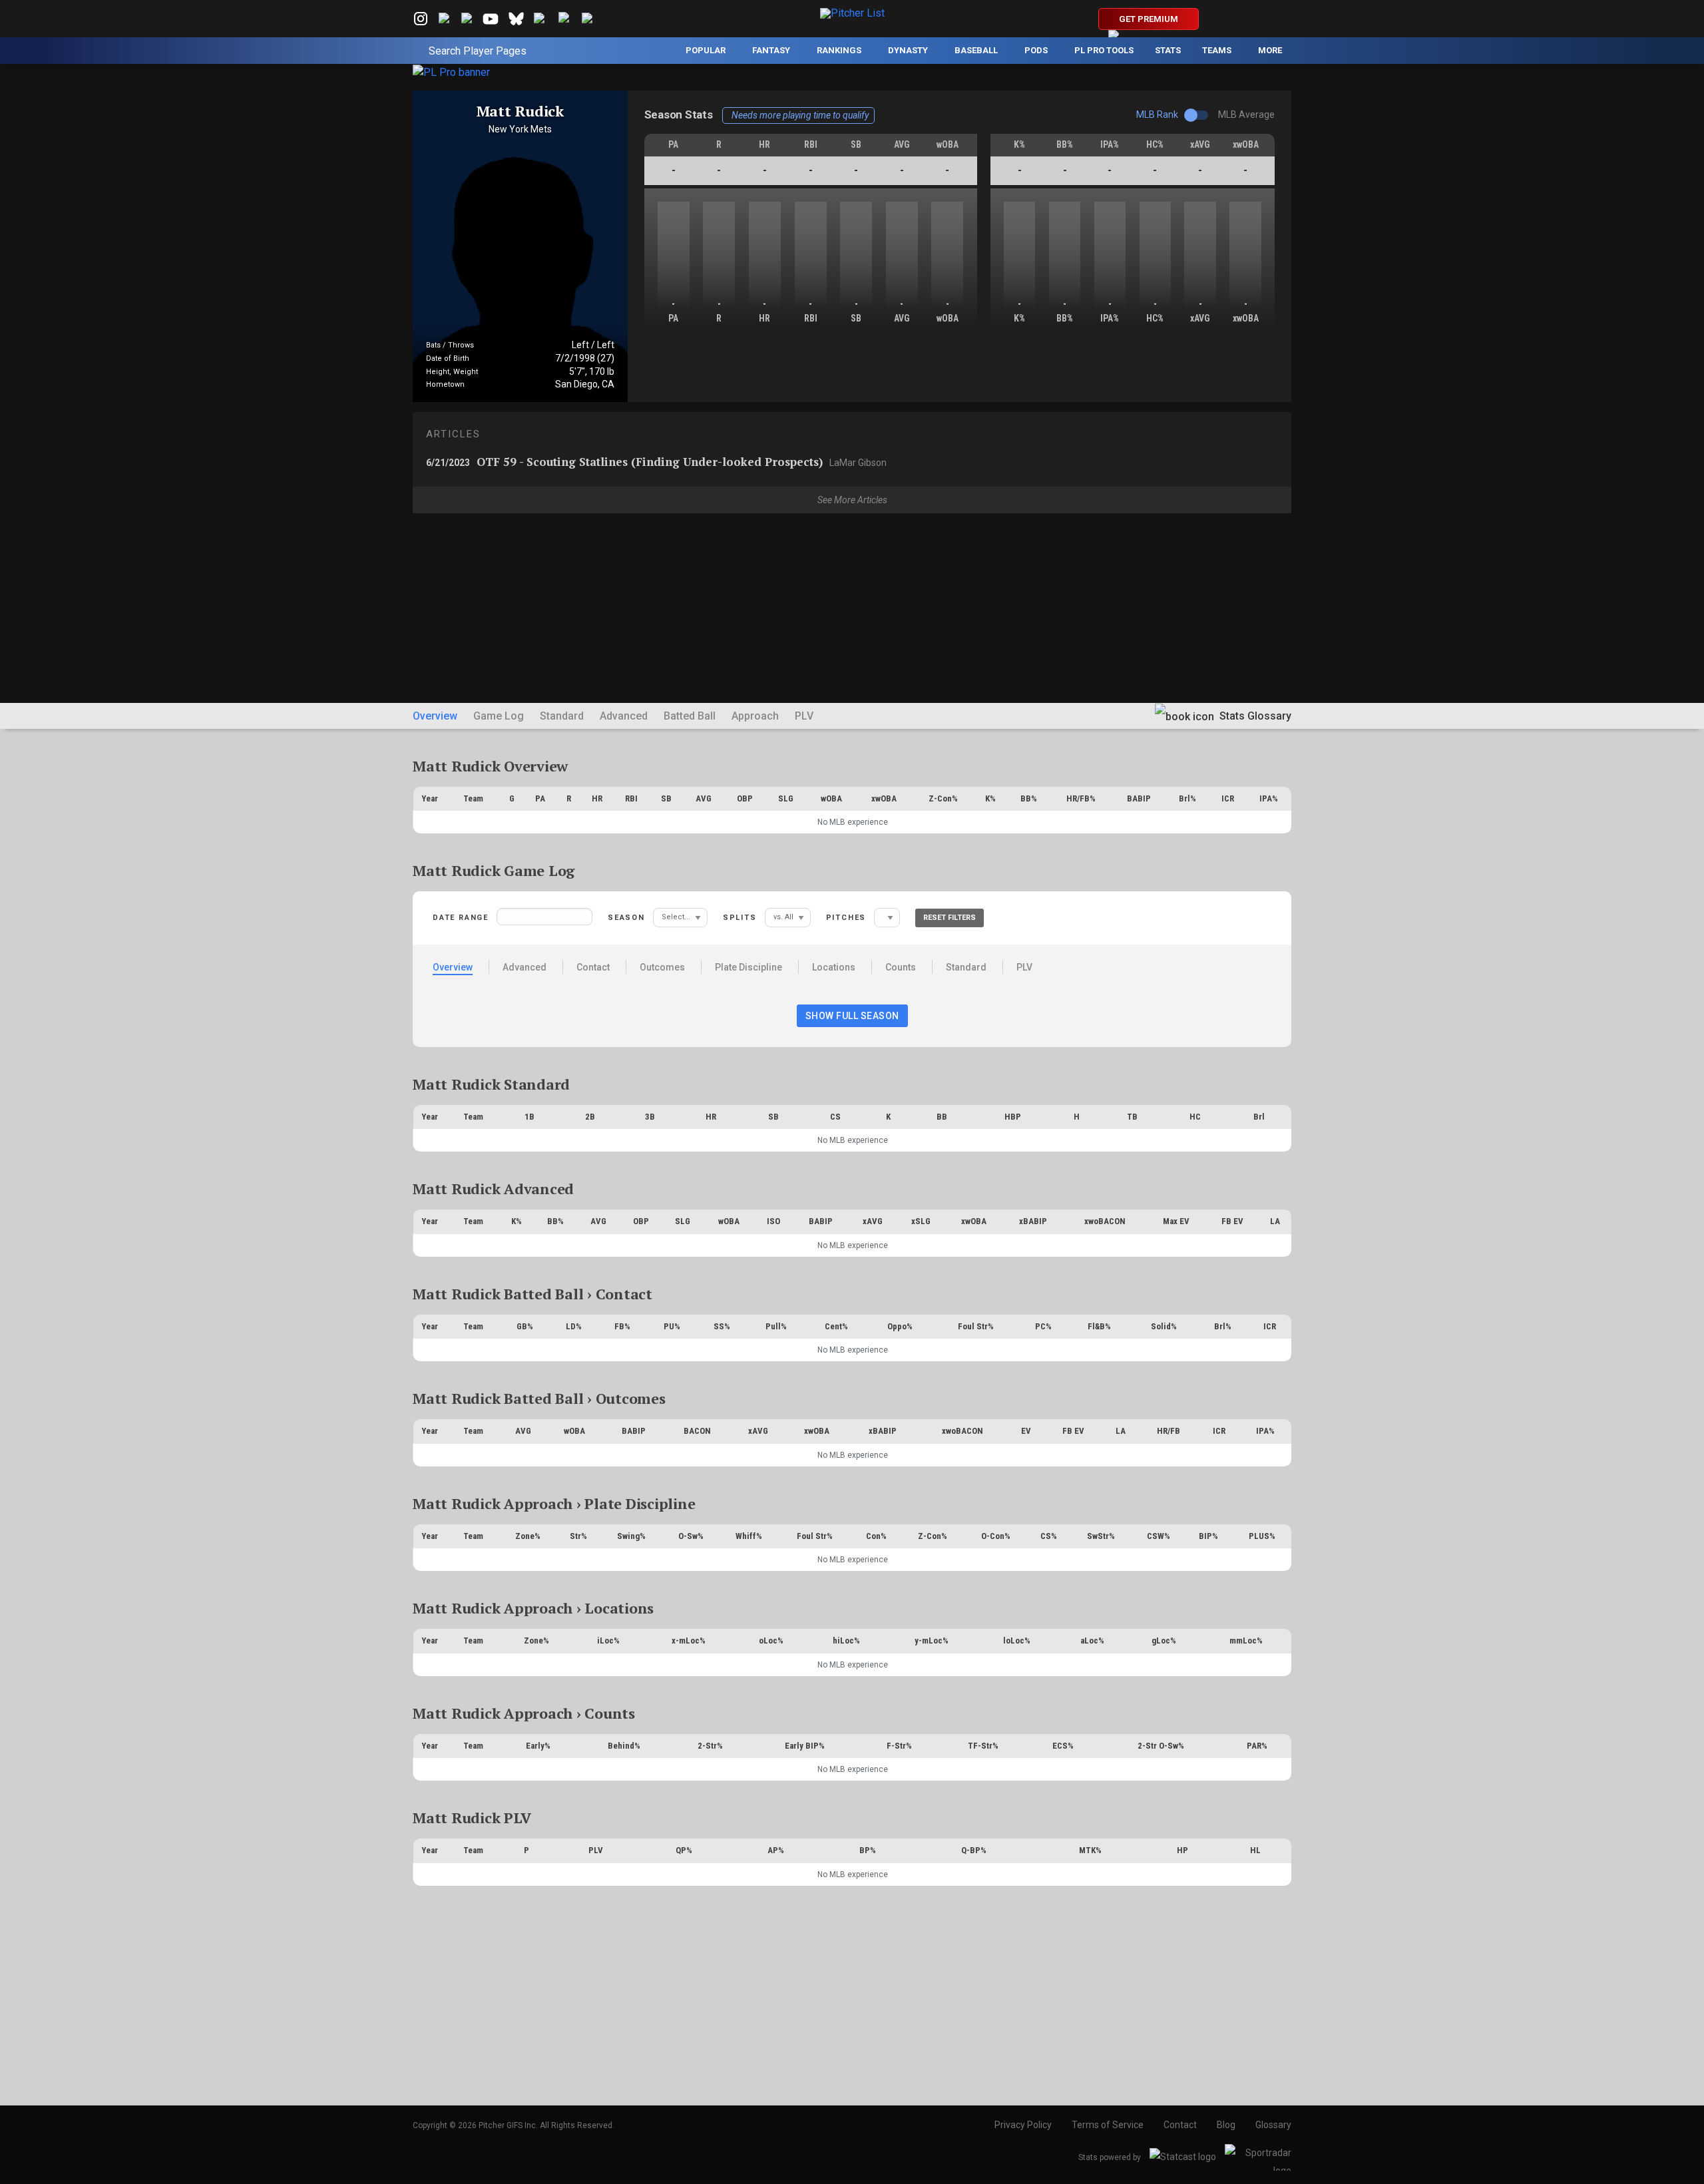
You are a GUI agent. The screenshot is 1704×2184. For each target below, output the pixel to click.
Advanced (624, 716)
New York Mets (520, 129)
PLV (804, 716)
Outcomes (662, 967)
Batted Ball (690, 716)
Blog (1226, 2125)
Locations (834, 967)
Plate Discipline (748, 967)
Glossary (1273, 2125)
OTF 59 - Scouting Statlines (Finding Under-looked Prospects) (656, 462)
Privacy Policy (1023, 2125)
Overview (435, 716)
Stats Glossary (1254, 716)
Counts (901, 967)
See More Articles (852, 500)
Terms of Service (1108, 2125)
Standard (562, 716)
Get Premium (1149, 19)
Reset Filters (950, 918)
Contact (593, 967)
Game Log (499, 716)
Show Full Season (852, 1016)
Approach (755, 716)
